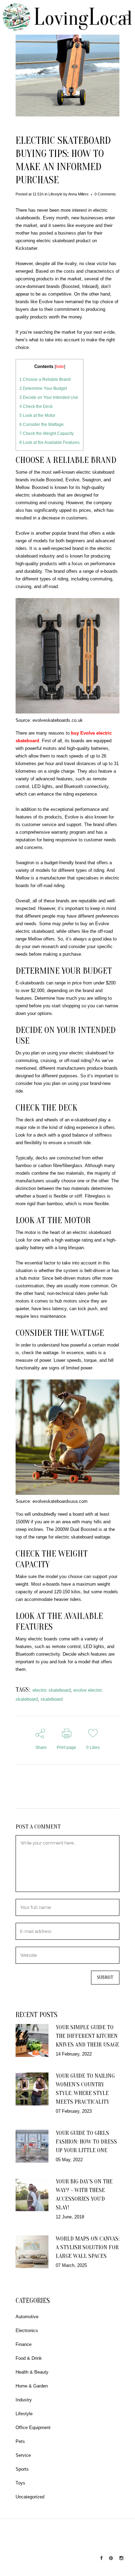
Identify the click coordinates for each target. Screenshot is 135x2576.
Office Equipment (33, 2428)
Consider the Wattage (42, 424)
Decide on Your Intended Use (49, 397)
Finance (24, 2344)
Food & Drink (29, 2358)
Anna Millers (78, 194)
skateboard (52, 1699)
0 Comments (105, 194)
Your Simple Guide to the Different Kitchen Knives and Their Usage (87, 2036)
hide (60, 366)
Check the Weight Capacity (47, 433)
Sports (22, 2469)
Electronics (27, 2330)
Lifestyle (55, 194)
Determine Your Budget (43, 388)
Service (23, 2455)
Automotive (27, 2317)
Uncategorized (30, 2497)
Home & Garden (32, 2386)
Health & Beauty (32, 2372)
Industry (24, 2400)
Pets (20, 2441)
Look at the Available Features (49, 443)
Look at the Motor (37, 415)
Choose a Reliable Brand (45, 379)
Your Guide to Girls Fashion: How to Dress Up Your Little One (86, 2142)
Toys (20, 2483)
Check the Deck (36, 406)
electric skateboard (52, 1690)
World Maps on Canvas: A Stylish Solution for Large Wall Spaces (88, 2247)
